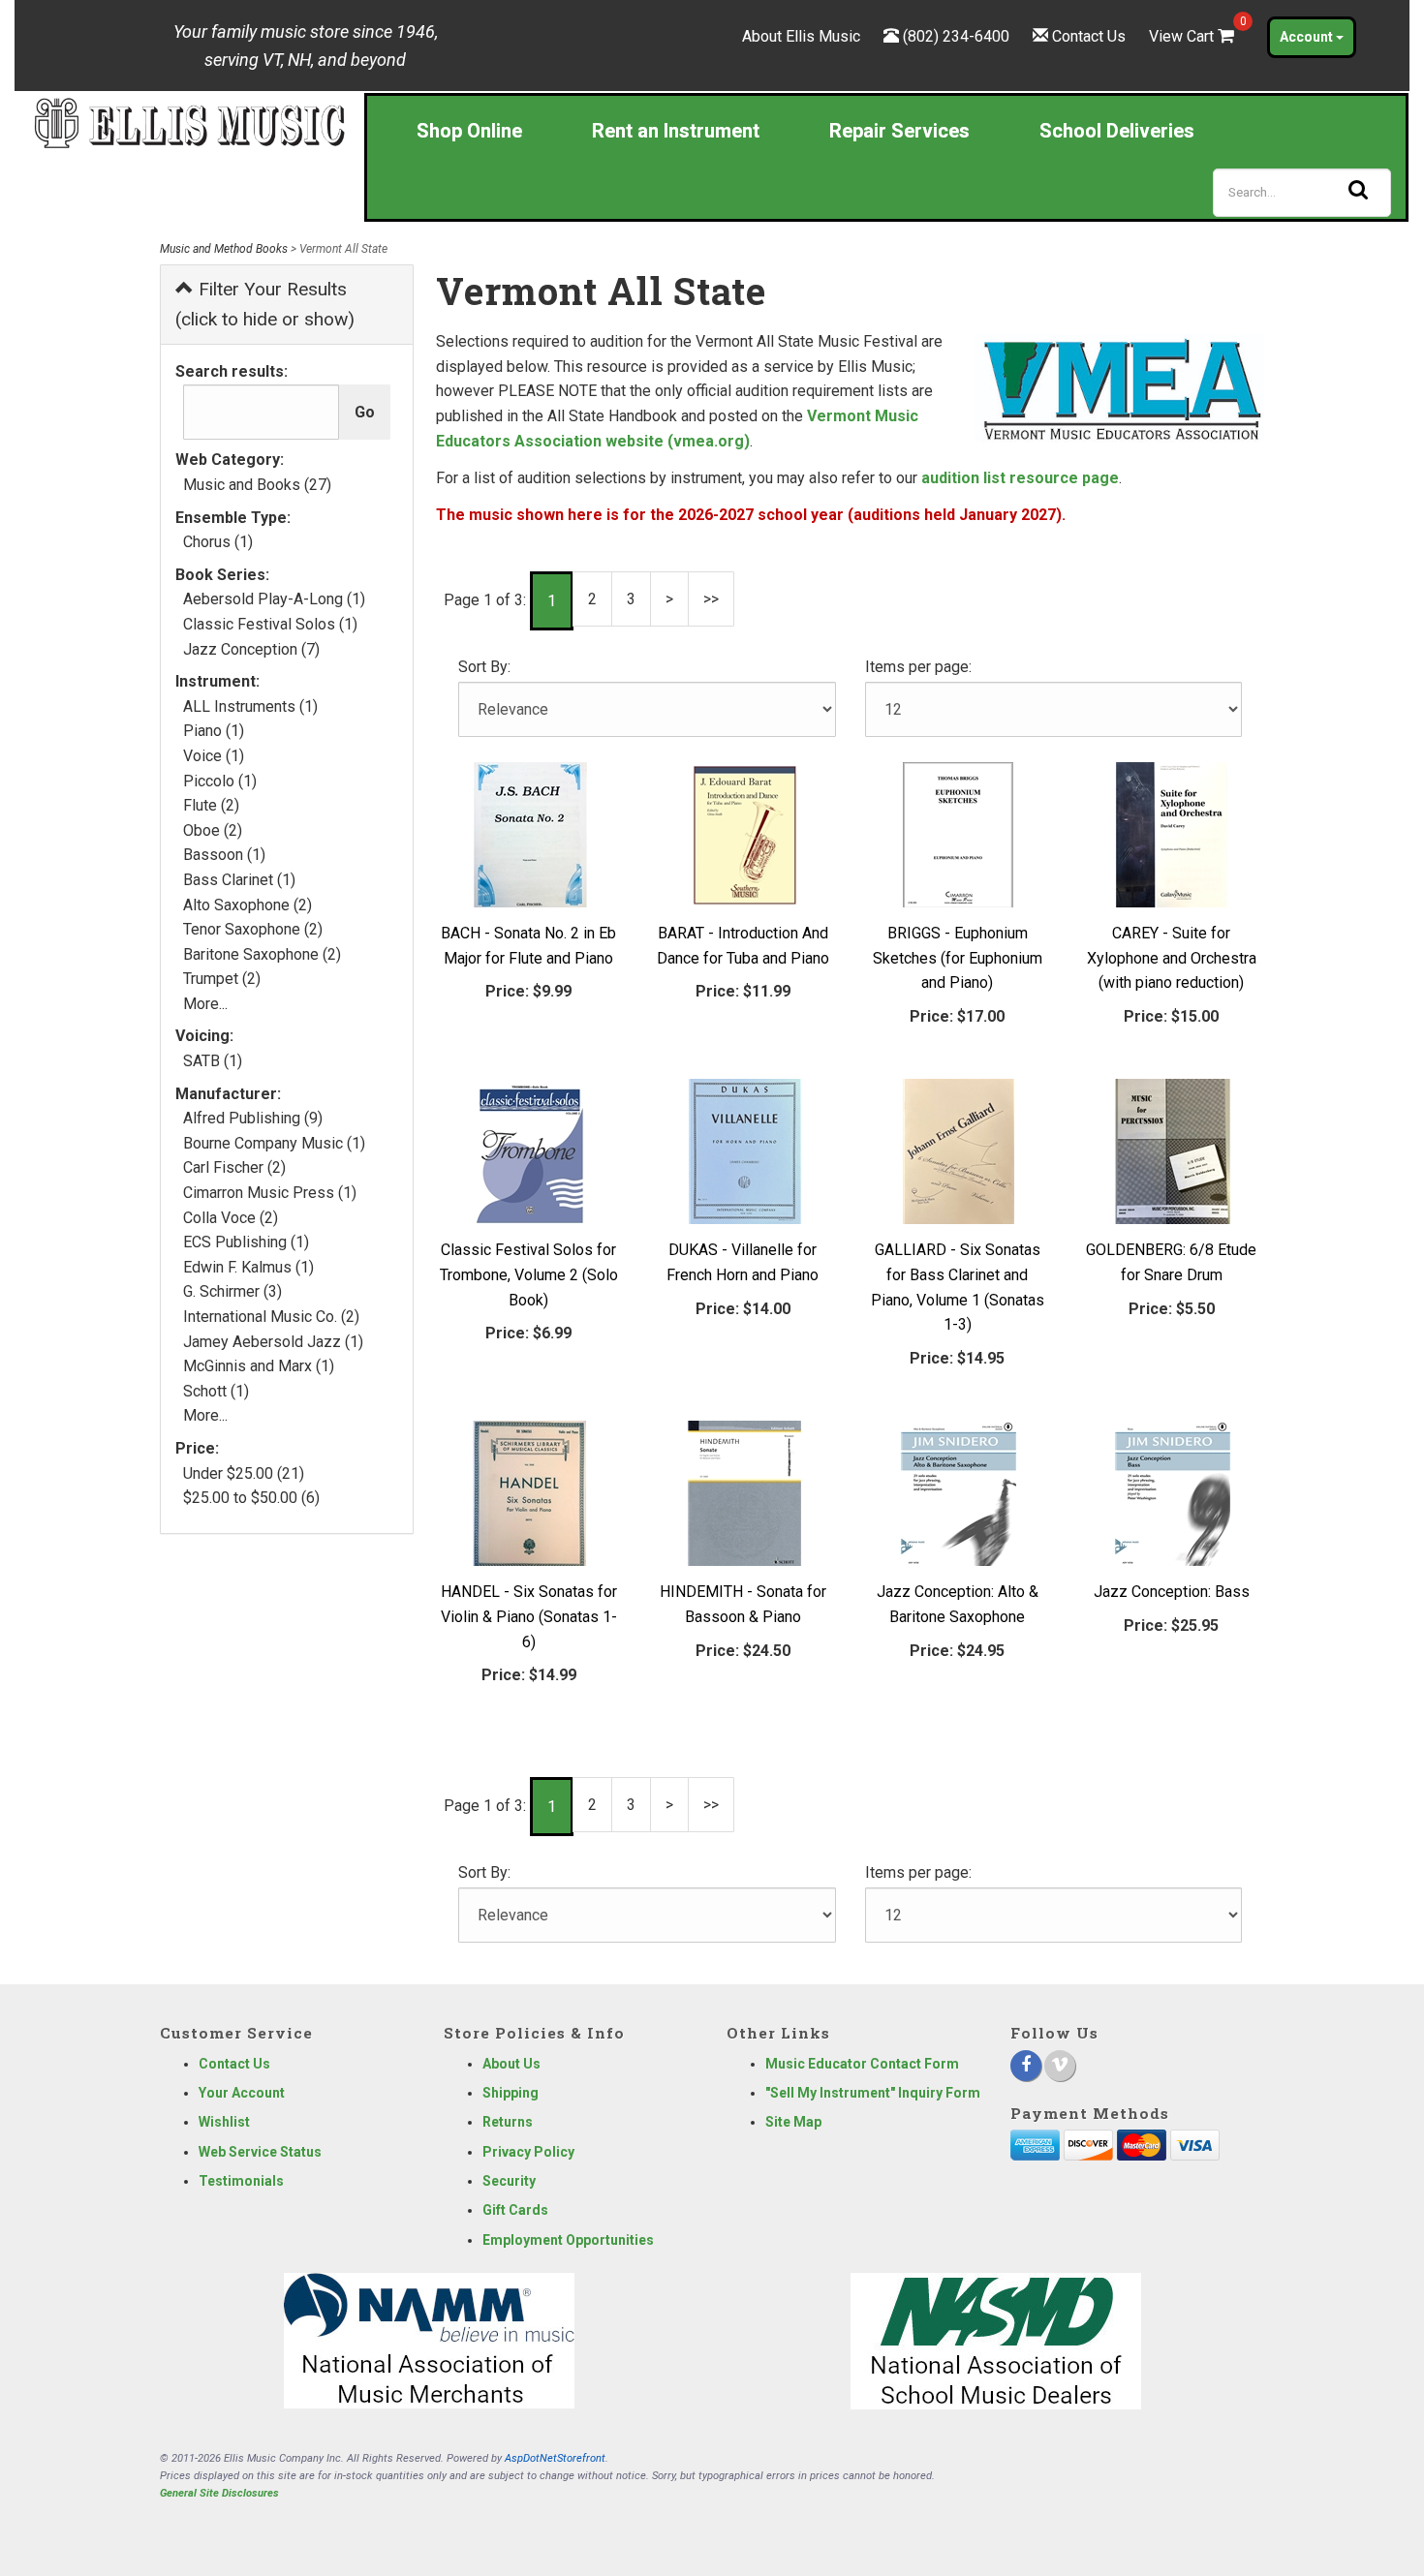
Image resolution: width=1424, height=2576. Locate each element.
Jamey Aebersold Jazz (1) (273, 1342)
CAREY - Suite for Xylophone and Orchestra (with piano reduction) (1172, 958)
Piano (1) (214, 731)
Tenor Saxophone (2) (253, 929)
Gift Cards (515, 2210)
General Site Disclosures (219, 2493)
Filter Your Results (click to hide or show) (265, 304)
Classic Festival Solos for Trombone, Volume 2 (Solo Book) (529, 1274)
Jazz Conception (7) (251, 649)
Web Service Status (260, 2152)
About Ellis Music (801, 36)
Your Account (242, 2093)
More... (205, 1004)
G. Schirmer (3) (232, 1291)
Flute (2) (211, 805)
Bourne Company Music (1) (274, 1143)
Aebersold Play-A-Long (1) (274, 599)
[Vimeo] (1060, 2066)
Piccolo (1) (220, 781)
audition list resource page (1020, 478)
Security (509, 2181)
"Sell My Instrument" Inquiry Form (873, 2093)
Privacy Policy (528, 2152)
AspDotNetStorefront (555, 2458)
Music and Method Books (224, 249)
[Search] (1358, 190)
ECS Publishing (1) (246, 1242)
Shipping (511, 2093)
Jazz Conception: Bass (1172, 1592)
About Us (511, 2064)
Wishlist (224, 2122)
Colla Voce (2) (231, 1218)
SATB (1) (213, 1061)
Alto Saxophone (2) (248, 905)
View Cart (1193, 36)
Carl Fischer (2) (234, 1167)
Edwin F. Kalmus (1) (248, 1267)
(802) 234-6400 (956, 36)
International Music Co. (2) (271, 1317)
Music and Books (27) (257, 485)
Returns (508, 2122)
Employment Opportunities (568, 2240)
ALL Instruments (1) (250, 706)
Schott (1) (216, 1391)
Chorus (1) (218, 542)
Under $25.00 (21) (244, 1473)
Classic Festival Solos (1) (270, 624)
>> (711, 599)
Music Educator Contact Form (862, 2064)
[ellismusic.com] (189, 122)
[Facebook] (1026, 2066)
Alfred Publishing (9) (253, 1118)
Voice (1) (214, 756)
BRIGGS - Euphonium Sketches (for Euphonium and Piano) (958, 958)
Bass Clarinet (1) (239, 880)
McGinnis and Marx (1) (259, 1366)
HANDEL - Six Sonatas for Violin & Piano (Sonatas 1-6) (529, 1616)
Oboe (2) (213, 830)
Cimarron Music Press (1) (270, 1193)
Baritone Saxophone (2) (262, 954)
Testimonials (241, 2181)
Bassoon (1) (224, 855)
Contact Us (1089, 36)
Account (1308, 37)
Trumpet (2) (222, 979)
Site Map (793, 2122)
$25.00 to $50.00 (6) (251, 1498)
